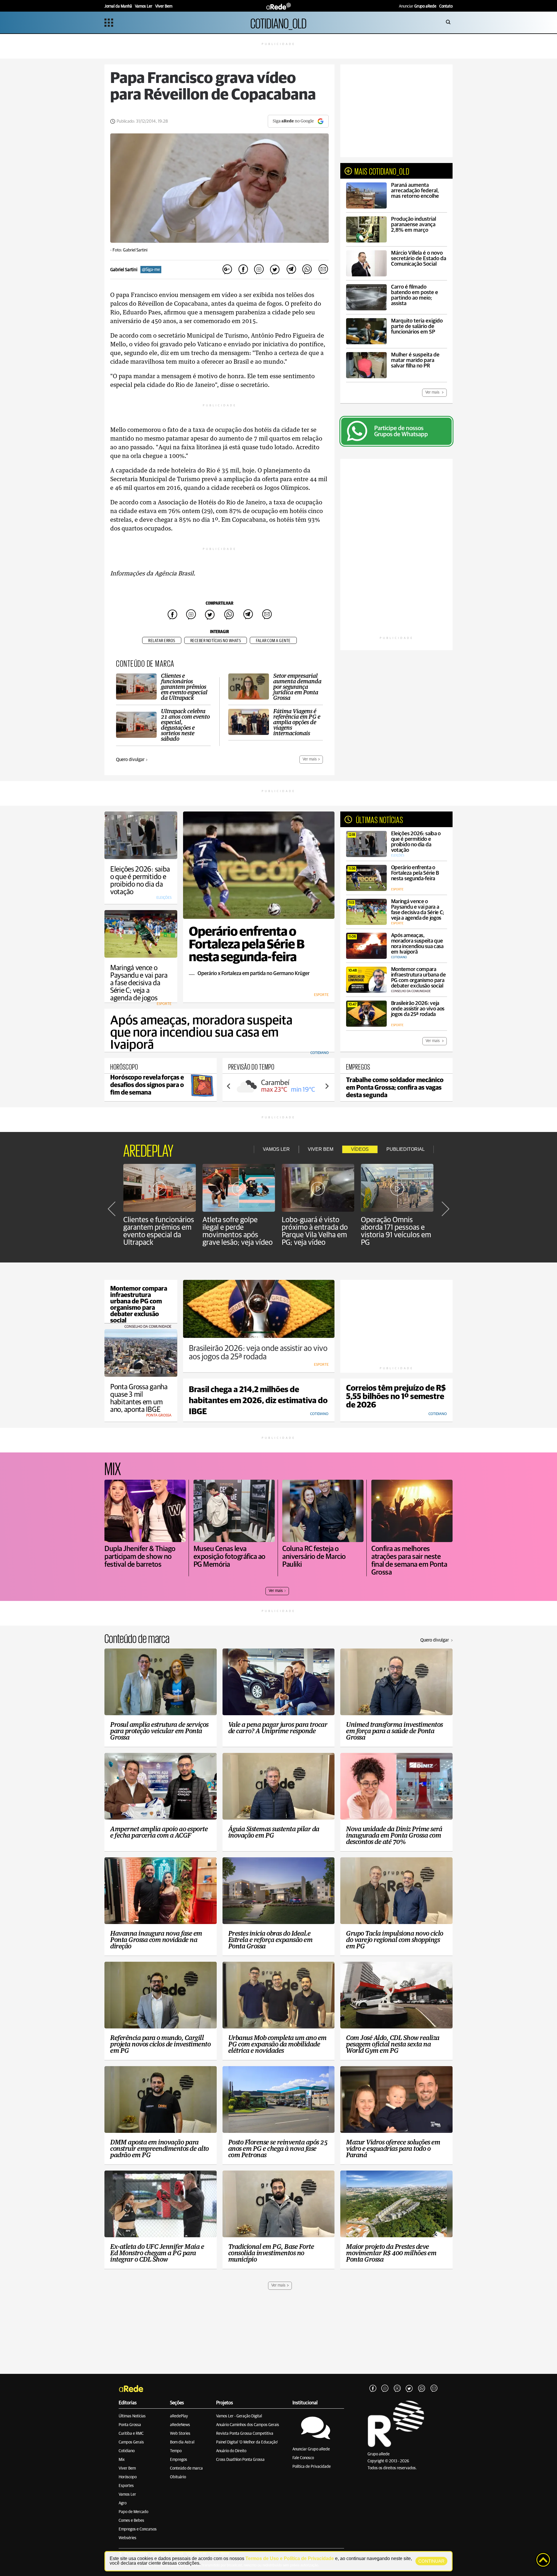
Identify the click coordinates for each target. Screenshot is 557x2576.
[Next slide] (327, 1086)
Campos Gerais (131, 2442)
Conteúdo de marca (186, 2468)
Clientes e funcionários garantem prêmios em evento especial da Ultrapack (159, 1231)
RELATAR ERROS (162, 641)
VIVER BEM (321, 1149)
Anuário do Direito (231, 2451)
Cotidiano (127, 2451)
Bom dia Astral (182, 2442)
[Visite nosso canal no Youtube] (397, 2389)
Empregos (179, 2460)
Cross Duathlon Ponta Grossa (240, 2460)
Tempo (176, 2451)
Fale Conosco (303, 2458)
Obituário (178, 2477)
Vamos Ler (127, 2495)
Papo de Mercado (133, 2512)
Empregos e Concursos (138, 2529)
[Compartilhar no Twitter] (275, 270)
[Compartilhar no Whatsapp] (307, 270)
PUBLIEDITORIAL (406, 1149)
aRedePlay (179, 2416)
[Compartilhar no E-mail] (323, 270)
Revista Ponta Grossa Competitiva (245, 2434)
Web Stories (180, 2434)
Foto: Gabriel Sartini (130, 250)
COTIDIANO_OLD (278, 22)
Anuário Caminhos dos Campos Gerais (248, 2425)
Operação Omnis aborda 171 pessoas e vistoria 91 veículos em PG (396, 1231)
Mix (122, 2460)
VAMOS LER (276, 1149)
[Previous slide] (229, 1086)
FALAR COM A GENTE (273, 641)
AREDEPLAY (148, 1149)
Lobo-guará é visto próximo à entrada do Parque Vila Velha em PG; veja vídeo (315, 1231)
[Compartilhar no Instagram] (259, 270)
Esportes (126, 2486)
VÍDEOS (360, 1149)
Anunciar (418, 6)
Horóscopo (128, 2477)
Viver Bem (127, 2468)
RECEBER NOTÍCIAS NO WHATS (216, 641)
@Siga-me (151, 270)
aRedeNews (180, 2425)
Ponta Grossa (130, 2425)
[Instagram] (385, 2389)
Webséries (128, 2538)
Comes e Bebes (131, 2521)
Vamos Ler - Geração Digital (239, 2416)
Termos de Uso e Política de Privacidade (290, 2558)
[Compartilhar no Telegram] (291, 270)
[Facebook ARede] (373, 2389)
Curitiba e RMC (131, 2434)
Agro (123, 2503)
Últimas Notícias (132, 2416)
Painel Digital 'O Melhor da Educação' (247, 2442)
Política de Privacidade (312, 2467)
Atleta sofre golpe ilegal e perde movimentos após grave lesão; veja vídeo (238, 1231)
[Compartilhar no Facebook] (243, 270)
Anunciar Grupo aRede (311, 2449)
